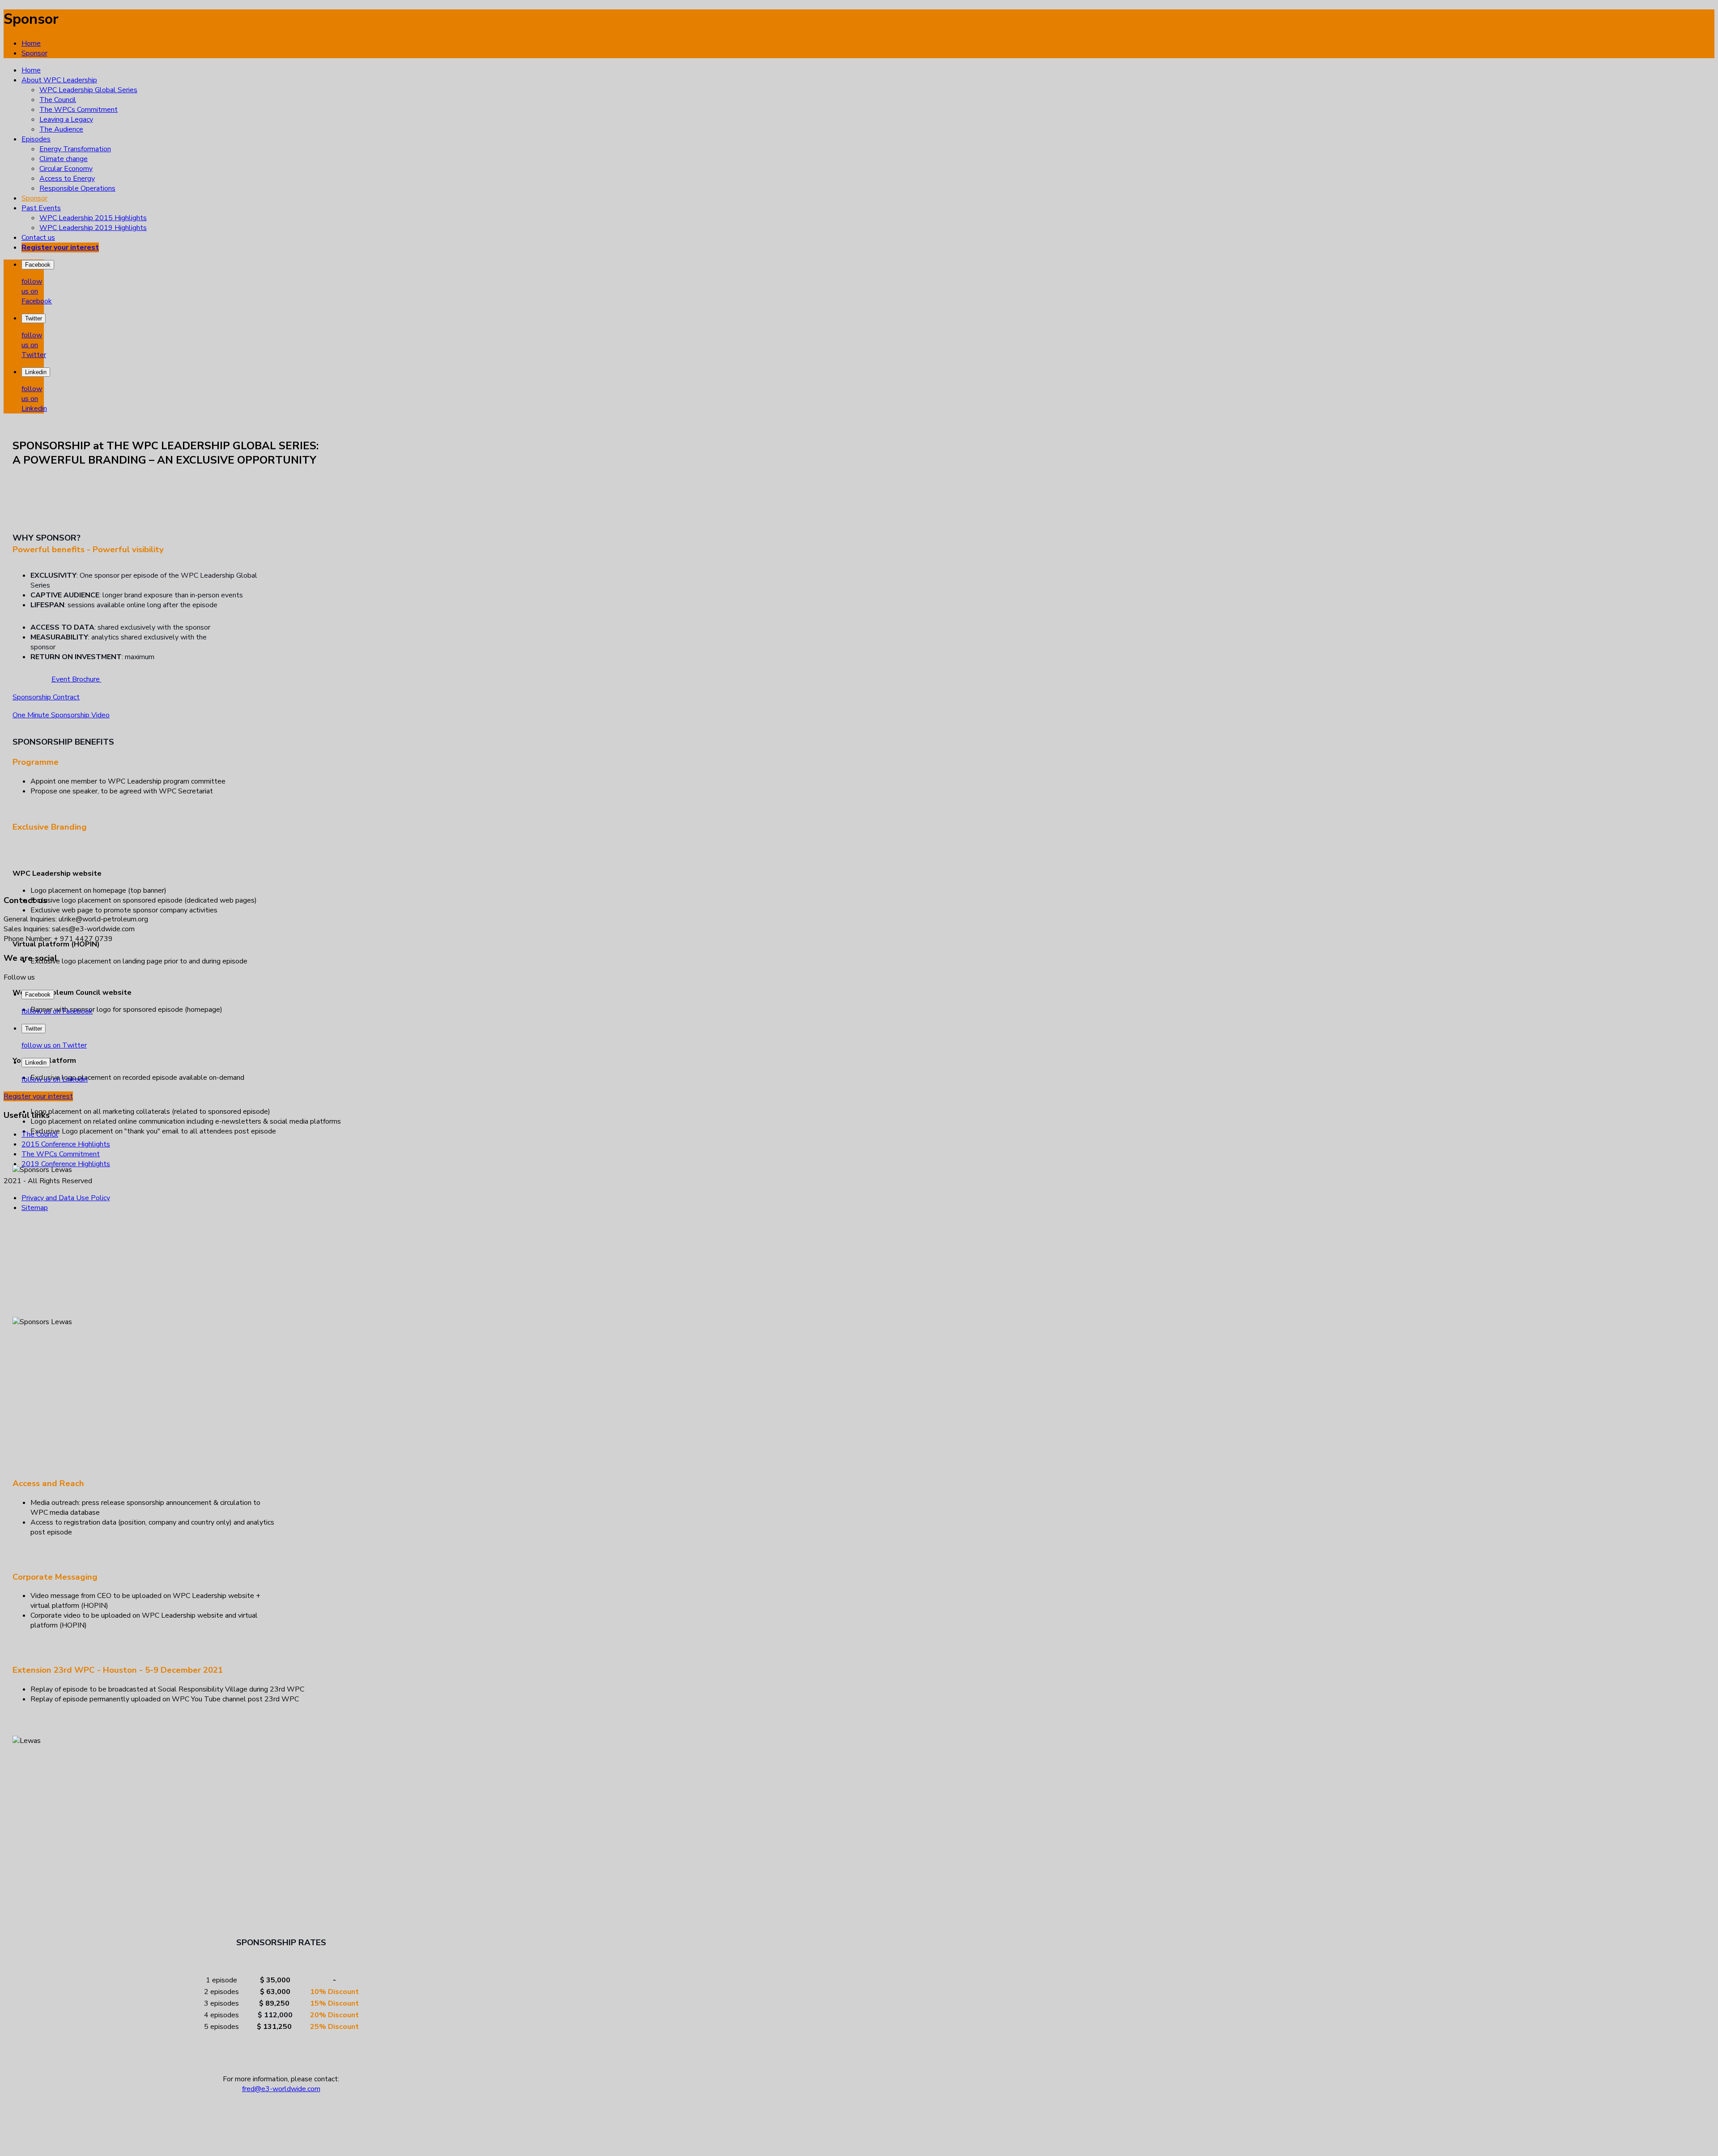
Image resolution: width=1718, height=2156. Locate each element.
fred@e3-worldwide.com (281, 2089)
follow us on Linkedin (34, 399)
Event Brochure (77, 679)
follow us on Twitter (34, 345)
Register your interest (38, 1096)
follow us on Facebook (37, 291)
